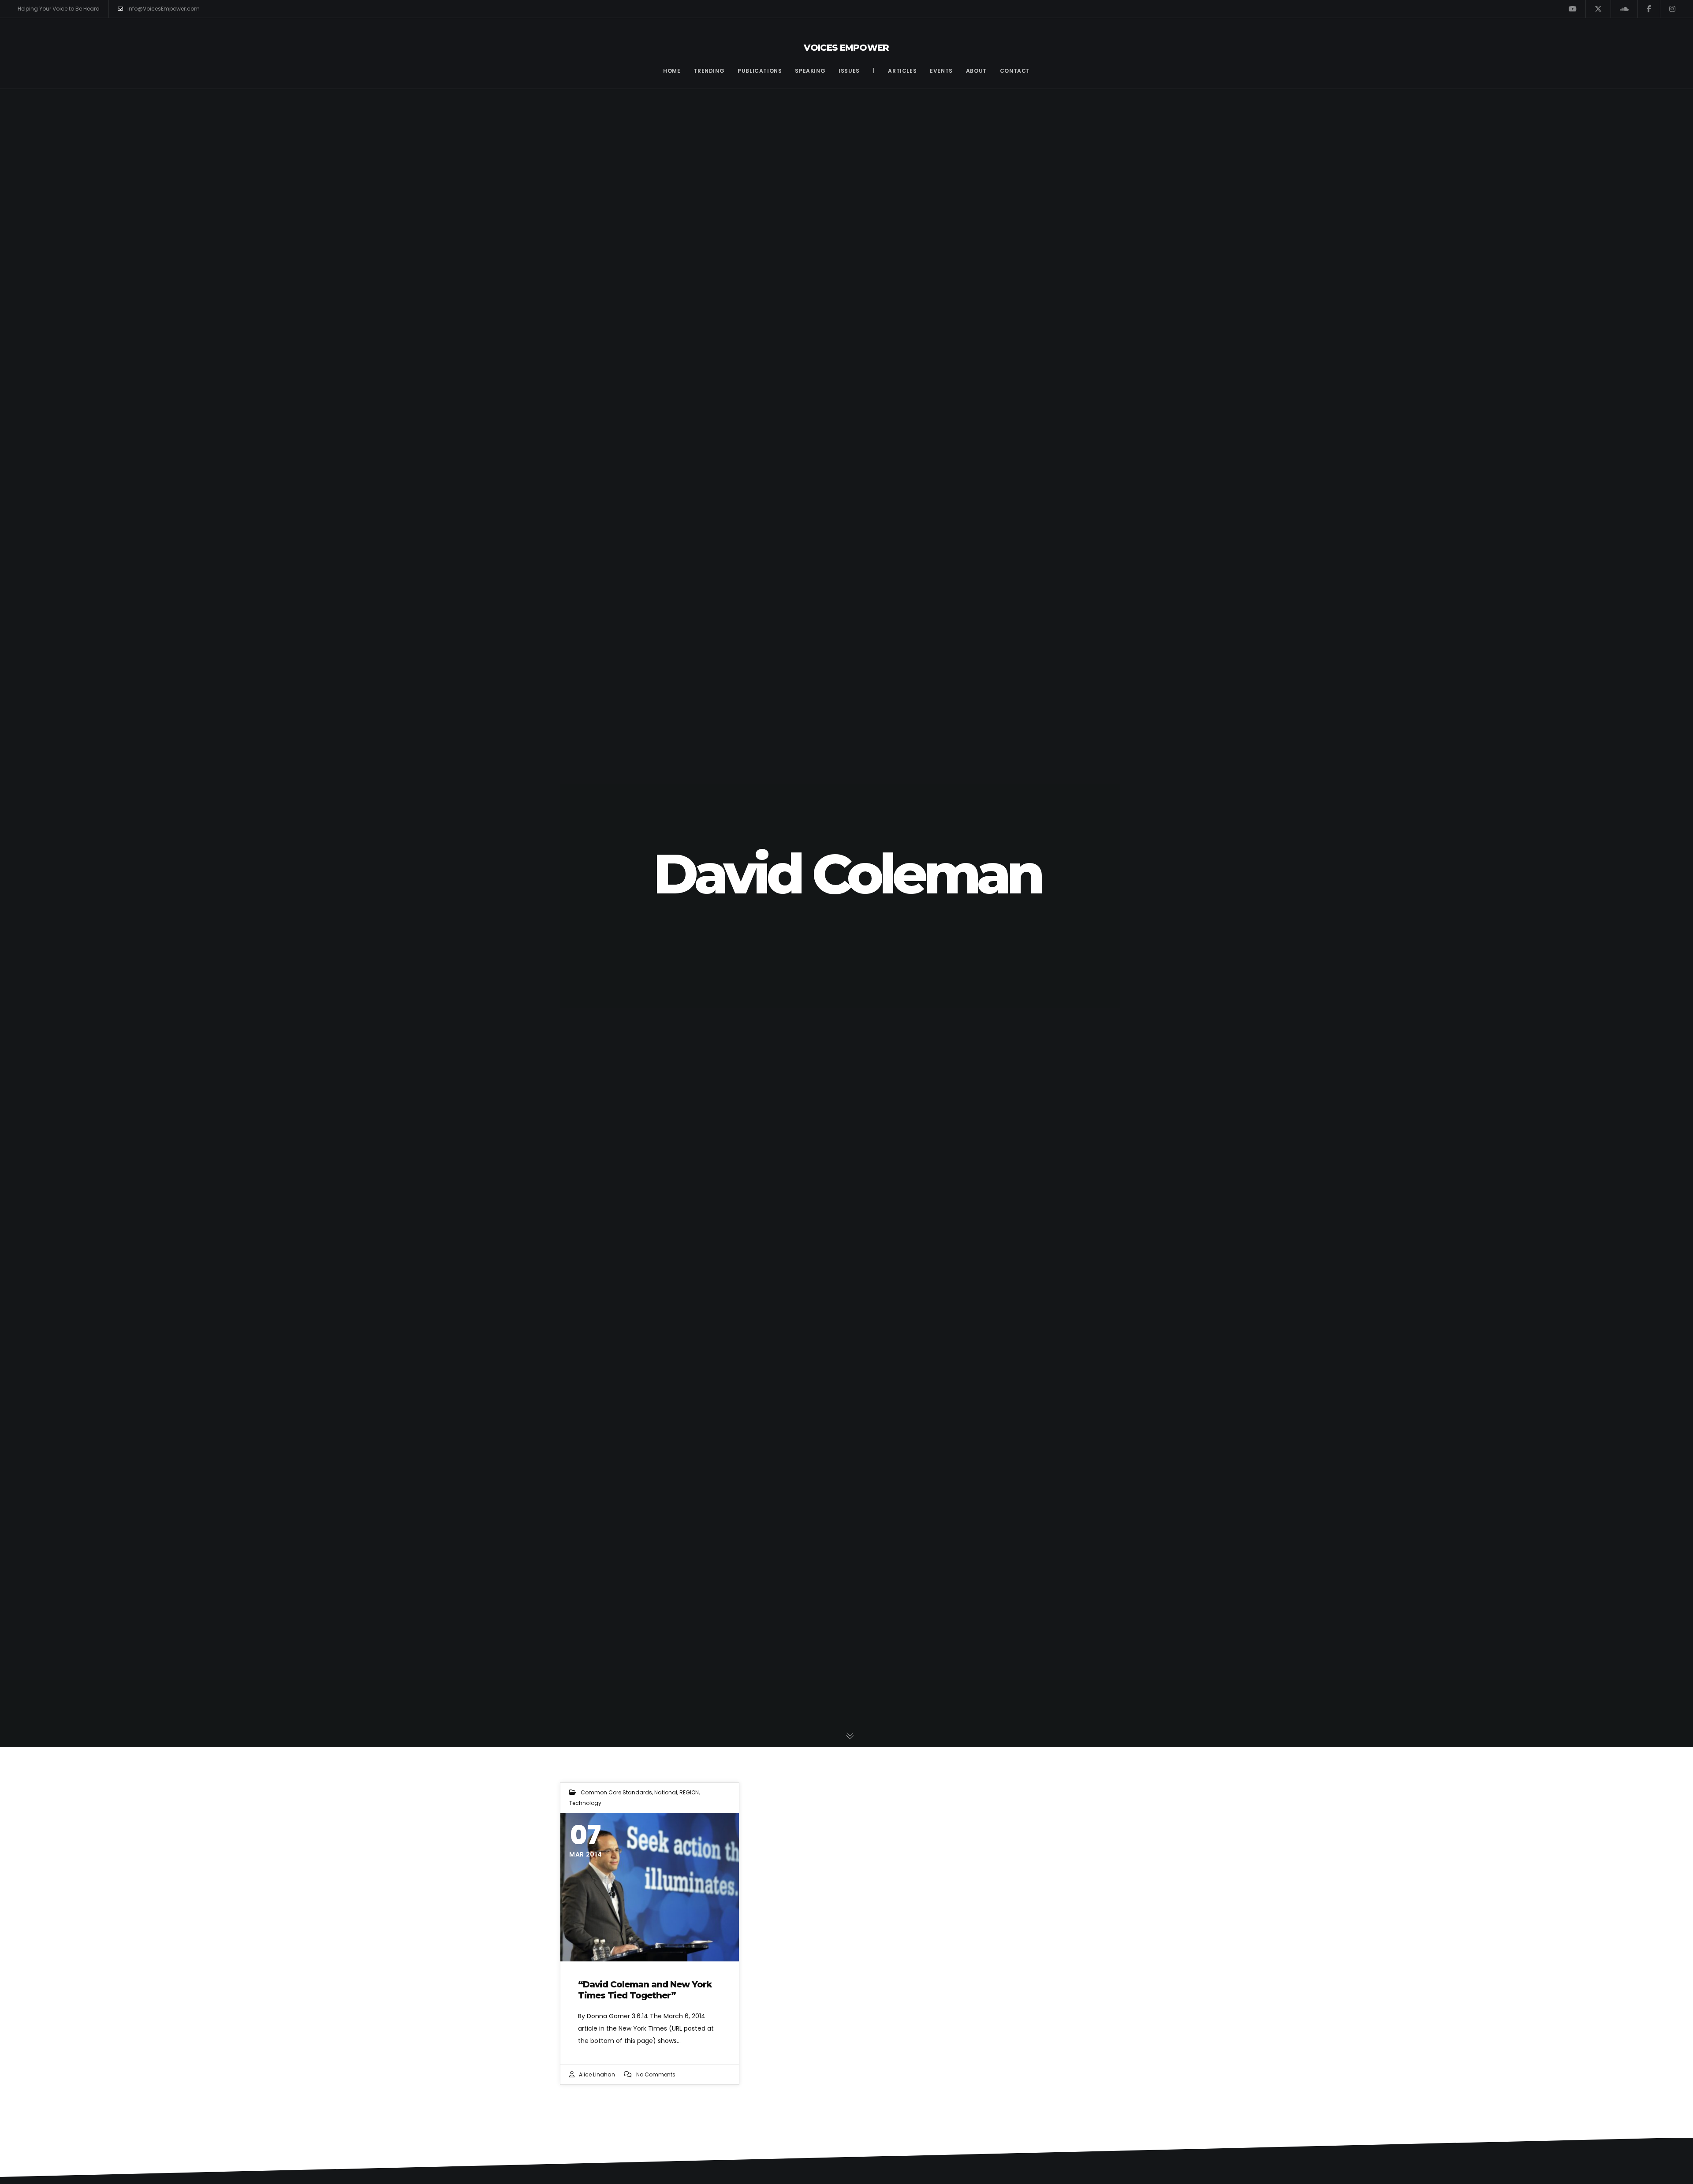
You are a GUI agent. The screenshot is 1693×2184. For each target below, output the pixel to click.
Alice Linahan (597, 2074)
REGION (689, 1792)
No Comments (656, 2074)
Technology (585, 1803)
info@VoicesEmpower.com (164, 9)
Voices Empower (846, 48)
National (666, 1792)
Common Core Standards (616, 1792)
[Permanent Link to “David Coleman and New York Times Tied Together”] (650, 1887)
